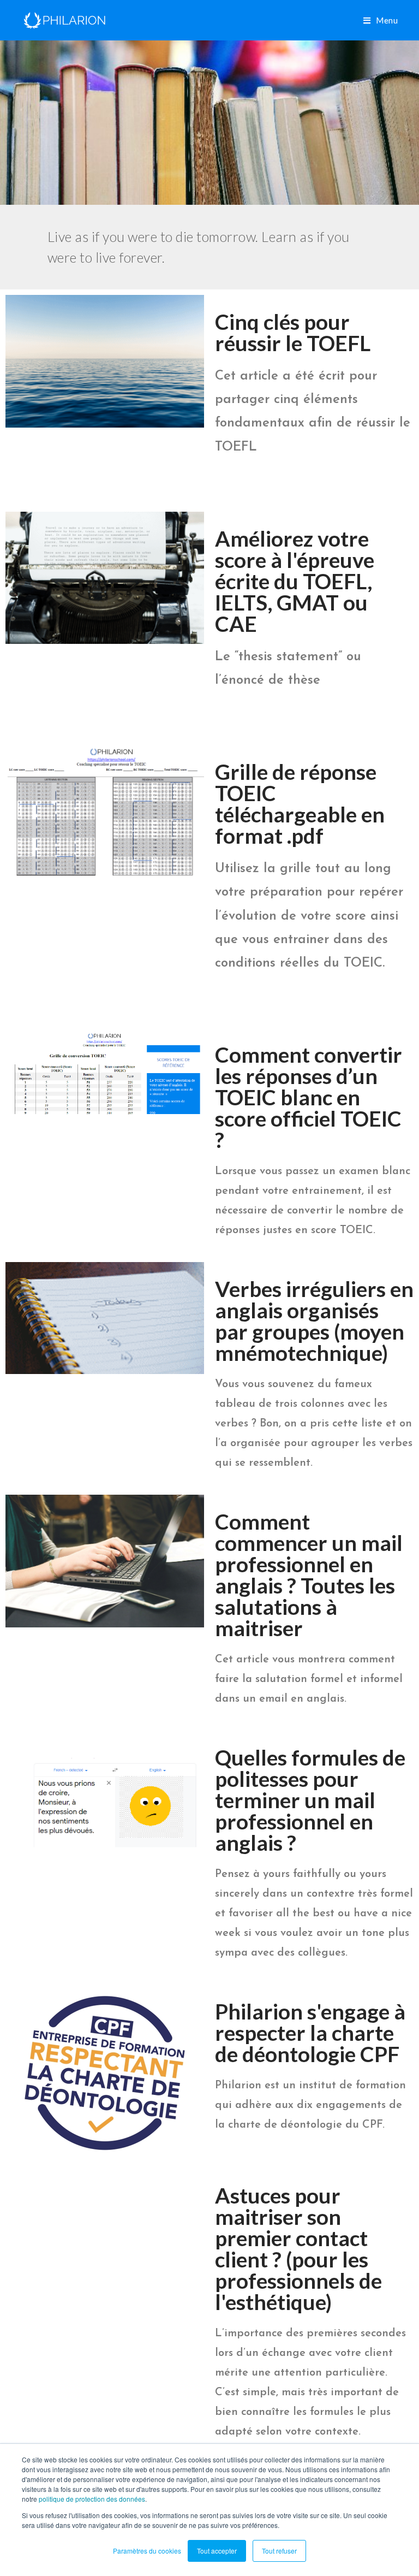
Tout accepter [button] (217, 2551)
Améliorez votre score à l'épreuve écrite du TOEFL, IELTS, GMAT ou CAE (295, 581)
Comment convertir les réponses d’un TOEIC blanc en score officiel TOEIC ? (309, 1097)
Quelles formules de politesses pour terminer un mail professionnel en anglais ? (310, 1800)
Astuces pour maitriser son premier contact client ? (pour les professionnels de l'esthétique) (298, 2249)
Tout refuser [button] (279, 2551)
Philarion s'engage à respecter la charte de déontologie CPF (310, 2033)
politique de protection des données (92, 2499)
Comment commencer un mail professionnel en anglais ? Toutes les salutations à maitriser (309, 1575)
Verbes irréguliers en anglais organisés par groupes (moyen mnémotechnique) (314, 1321)
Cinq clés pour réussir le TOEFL (293, 332)
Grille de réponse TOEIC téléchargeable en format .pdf (300, 804)
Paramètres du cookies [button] (147, 2551)
